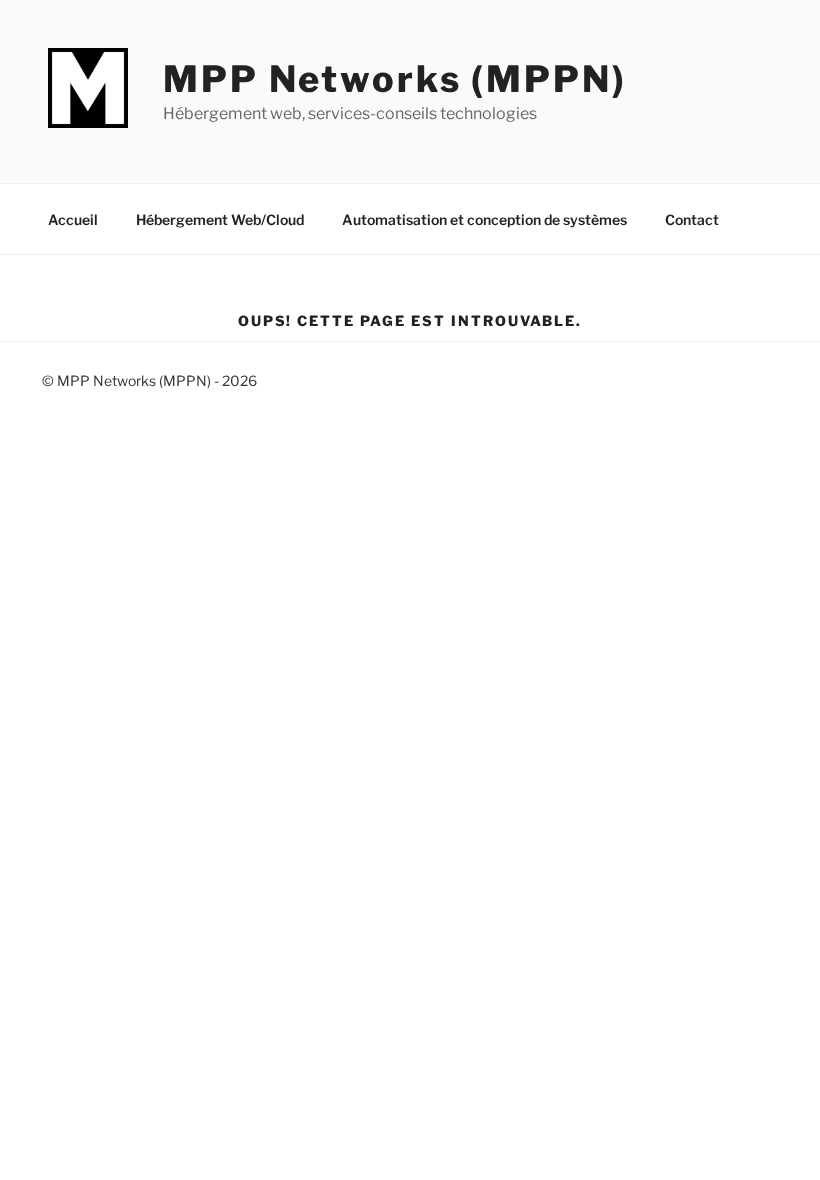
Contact (692, 219)
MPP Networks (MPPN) (395, 79)
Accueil (73, 219)
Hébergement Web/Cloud (220, 219)
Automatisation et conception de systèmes (484, 219)
